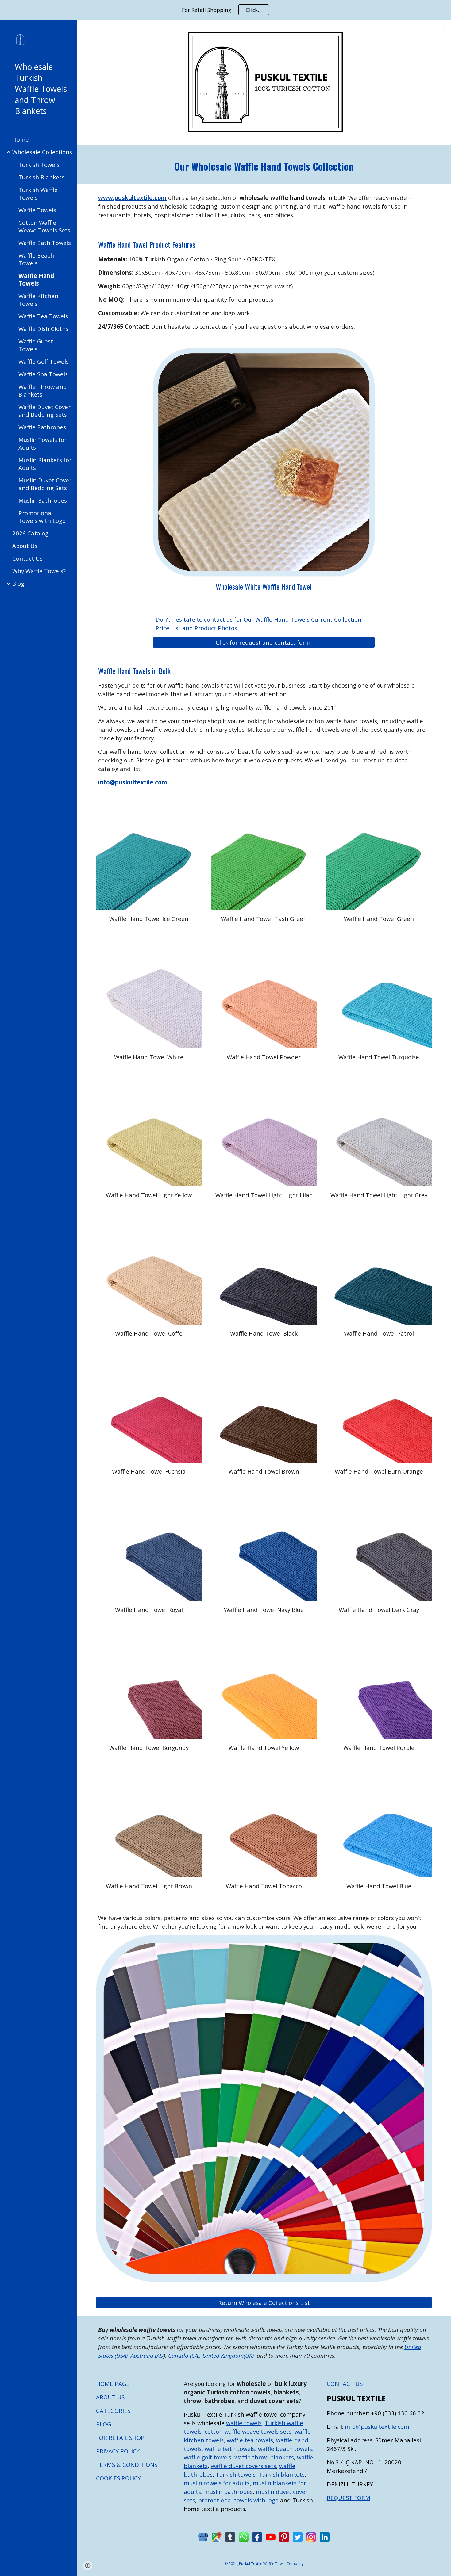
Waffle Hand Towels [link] (36, 279)
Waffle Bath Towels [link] (45, 243)
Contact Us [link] (27, 558)
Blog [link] (18, 583)
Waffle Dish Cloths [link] (43, 329)
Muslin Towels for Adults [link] (42, 443)
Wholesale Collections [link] (42, 152)
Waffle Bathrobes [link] (42, 427)
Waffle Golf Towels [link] (44, 361)
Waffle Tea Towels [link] (43, 316)
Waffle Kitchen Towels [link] (38, 300)
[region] (225, 10)
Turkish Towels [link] (39, 165)
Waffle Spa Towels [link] (43, 374)
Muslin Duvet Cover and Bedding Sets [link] (45, 484)
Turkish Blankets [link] (41, 177)
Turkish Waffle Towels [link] (38, 194)
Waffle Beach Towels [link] (36, 259)
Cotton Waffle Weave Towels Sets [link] (44, 226)
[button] (444, 28)
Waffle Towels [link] (37, 210)
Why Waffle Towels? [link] (39, 571)
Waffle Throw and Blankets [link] (43, 390)
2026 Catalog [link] (30, 533)
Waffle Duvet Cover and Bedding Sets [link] (44, 411)
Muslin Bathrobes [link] (43, 500)
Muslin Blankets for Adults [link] (45, 464)
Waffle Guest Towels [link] (36, 345)
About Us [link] (25, 546)
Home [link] (21, 139)
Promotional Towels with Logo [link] (42, 517)
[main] (264, 165)
